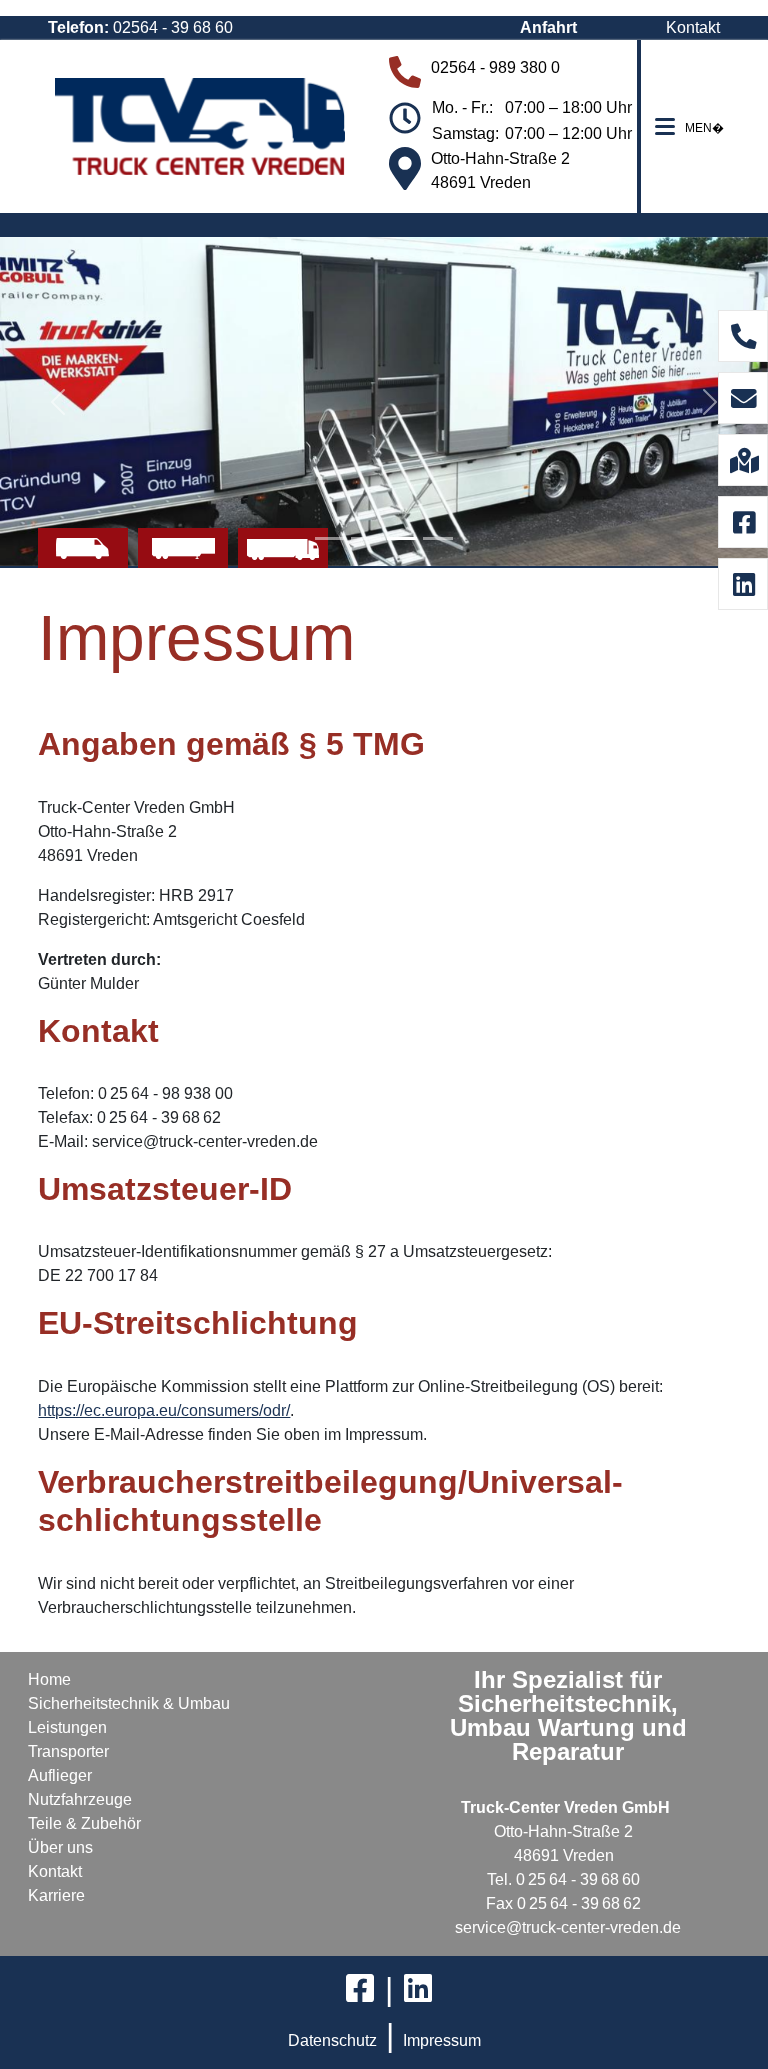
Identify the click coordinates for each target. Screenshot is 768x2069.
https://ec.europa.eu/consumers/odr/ (164, 1410)
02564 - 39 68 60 (173, 27)
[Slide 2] (366, 538)
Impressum (442, 2040)
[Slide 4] (438, 538)
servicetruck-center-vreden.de (568, 1927)
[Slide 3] (402, 538)
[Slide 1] (330, 538)
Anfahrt (548, 27)
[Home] (200, 126)
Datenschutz (332, 2040)
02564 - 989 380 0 (495, 67)
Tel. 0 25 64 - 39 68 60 (563, 1879)
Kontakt (693, 27)
